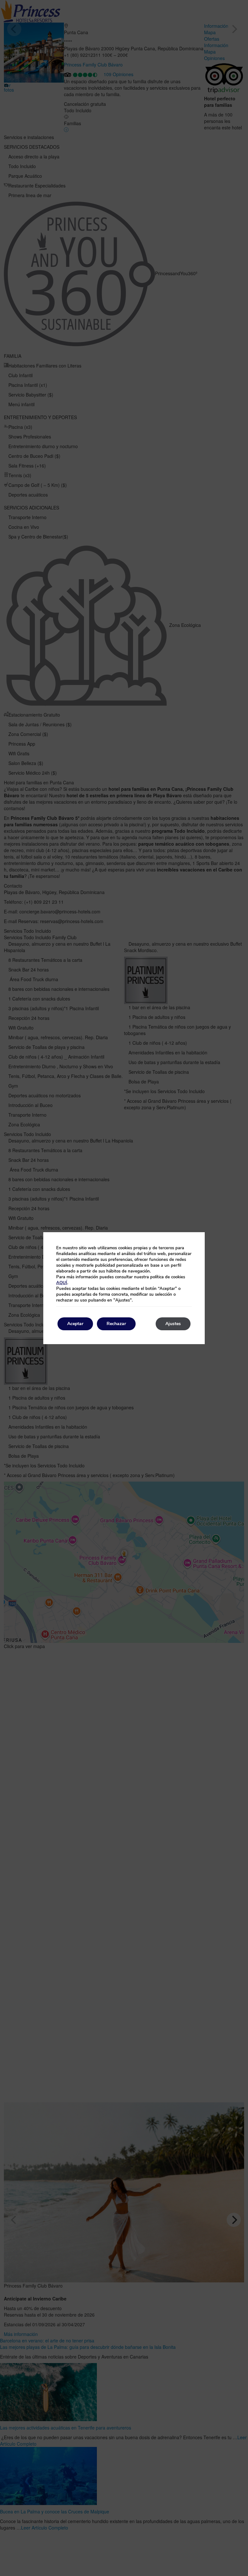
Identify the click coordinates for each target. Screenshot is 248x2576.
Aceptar (75, 1324)
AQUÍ (62, 1283)
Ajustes (173, 1324)
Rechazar (116, 1324)
